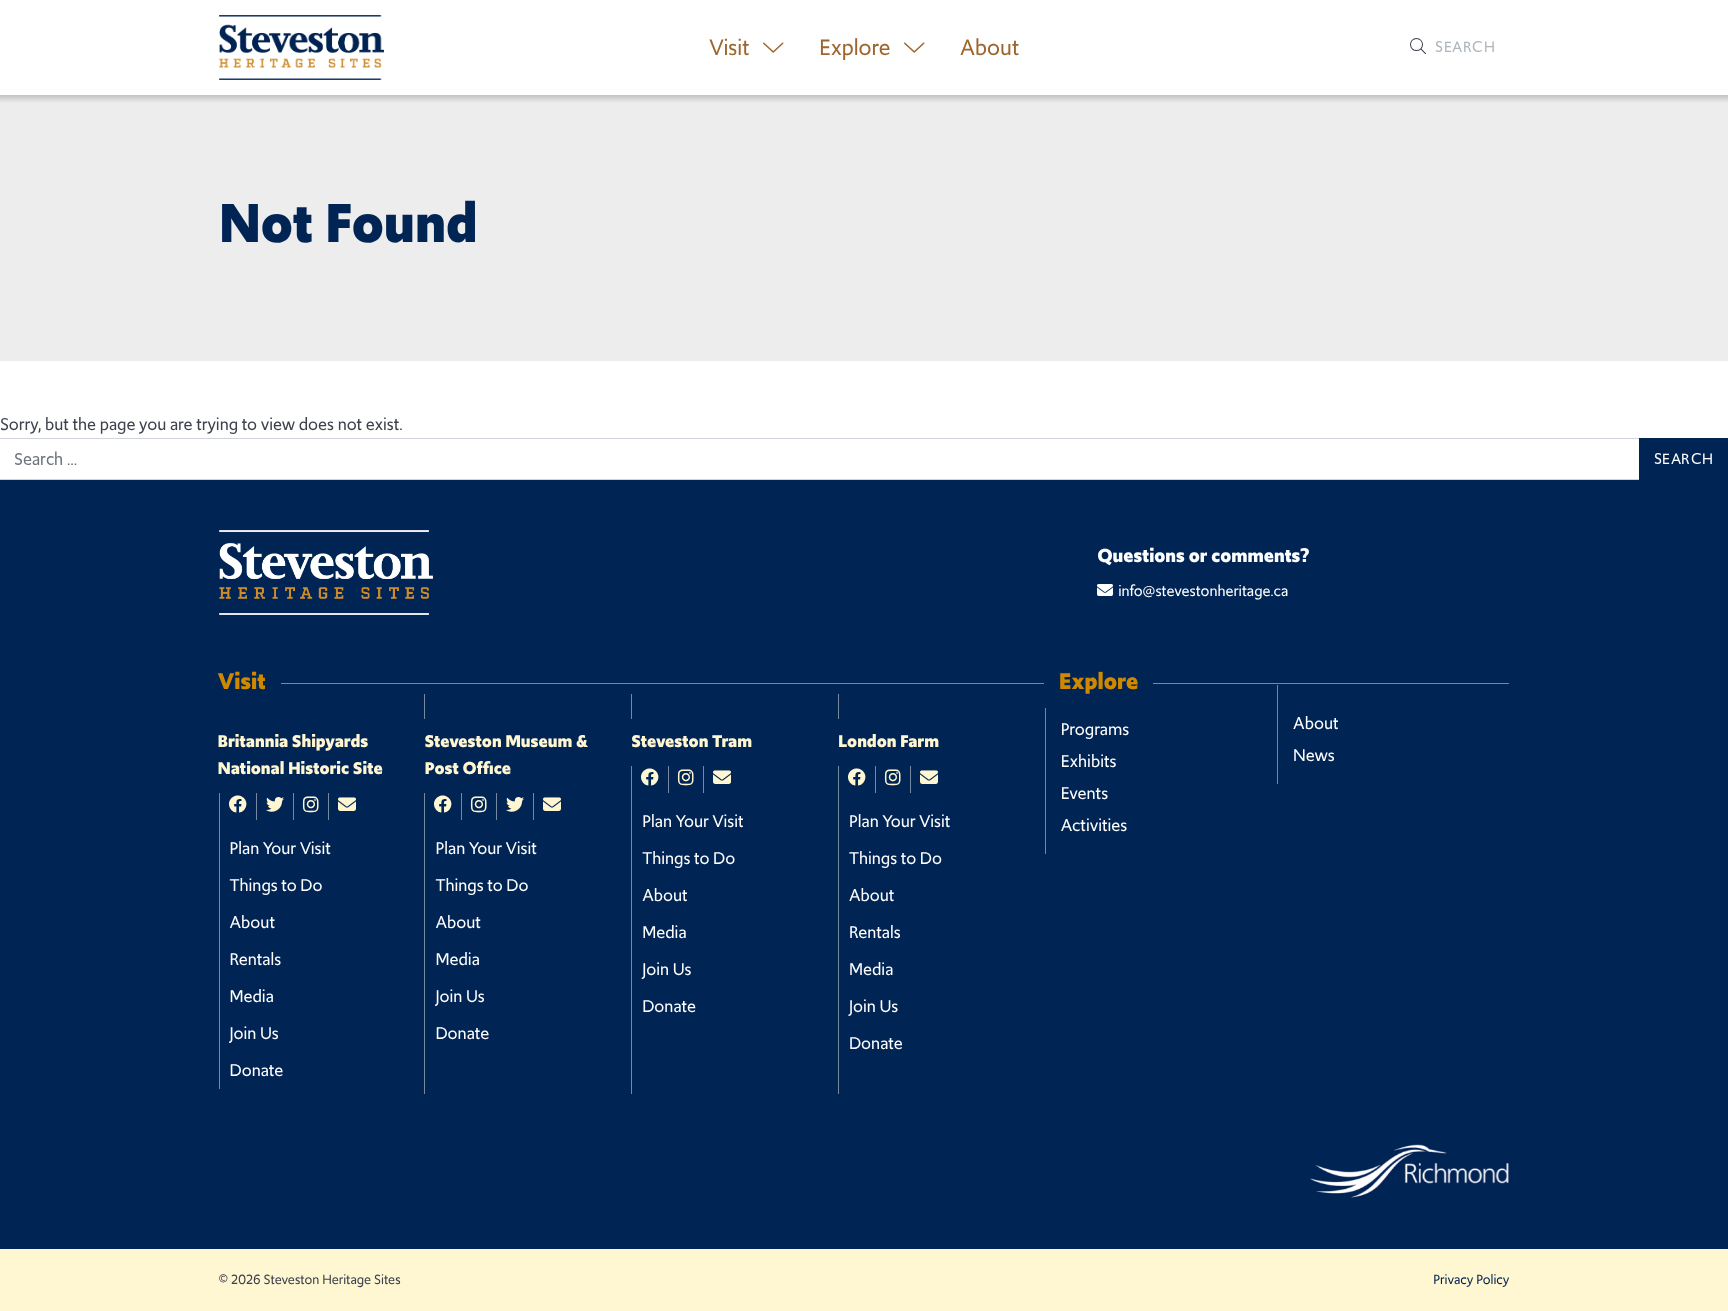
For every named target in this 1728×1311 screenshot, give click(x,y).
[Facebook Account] (238, 806)
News (1314, 755)
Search (1463, 46)
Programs (1095, 729)
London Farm (888, 742)
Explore (857, 47)
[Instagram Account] (311, 806)
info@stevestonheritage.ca (1203, 591)
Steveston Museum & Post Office (506, 755)
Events (1084, 793)
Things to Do (276, 885)
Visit (731, 47)
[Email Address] (347, 806)
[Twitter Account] (275, 806)
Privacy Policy (1471, 1279)
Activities (1094, 825)
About (989, 47)
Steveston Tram (691, 742)
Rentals (256, 959)
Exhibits (1089, 761)
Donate (257, 1070)
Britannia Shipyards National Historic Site (300, 755)
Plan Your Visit (280, 848)
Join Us (254, 1033)
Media (252, 996)
